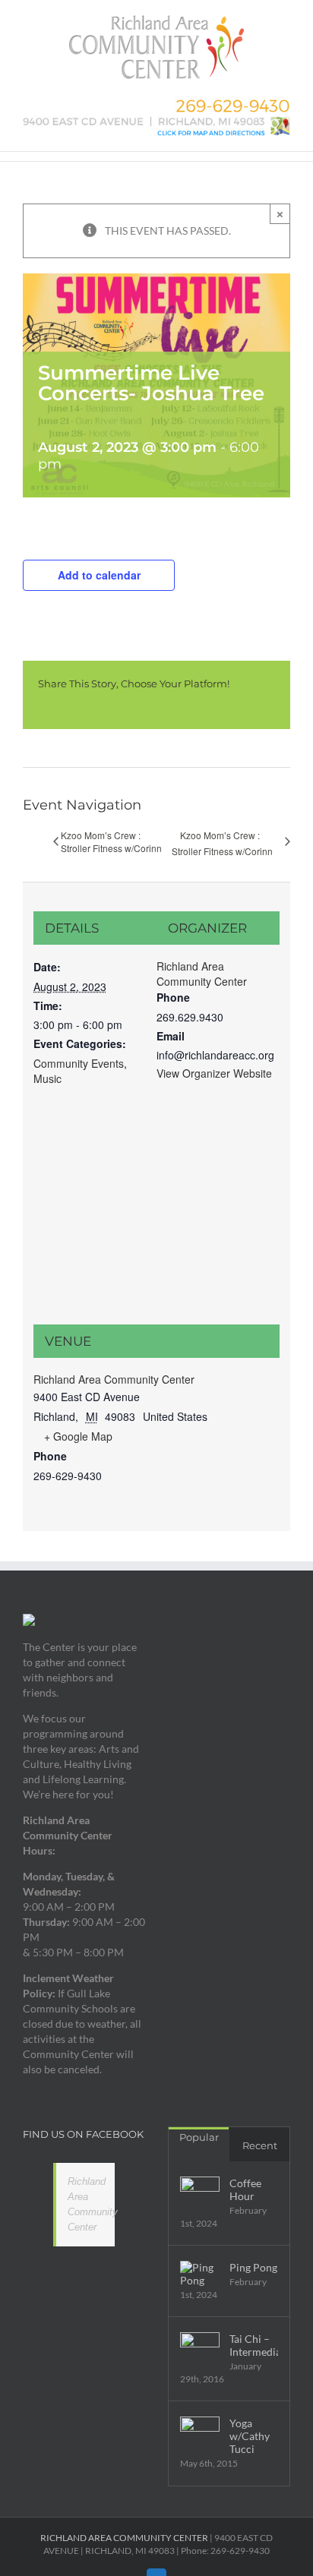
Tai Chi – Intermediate (254, 2345)
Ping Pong (253, 2267)
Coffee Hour (245, 2189)
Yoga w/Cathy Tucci (250, 2436)
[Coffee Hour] (200, 2196)
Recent (260, 2145)
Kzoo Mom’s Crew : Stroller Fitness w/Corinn (111, 841)
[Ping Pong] (200, 2274)
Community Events (79, 1063)
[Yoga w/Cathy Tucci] (200, 2436)
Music (47, 1078)
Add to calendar (99, 575)
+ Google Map (78, 1436)
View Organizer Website (214, 1073)
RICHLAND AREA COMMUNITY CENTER (124, 2538)
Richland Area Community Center (202, 974)
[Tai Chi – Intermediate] (200, 2352)
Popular (199, 2137)
